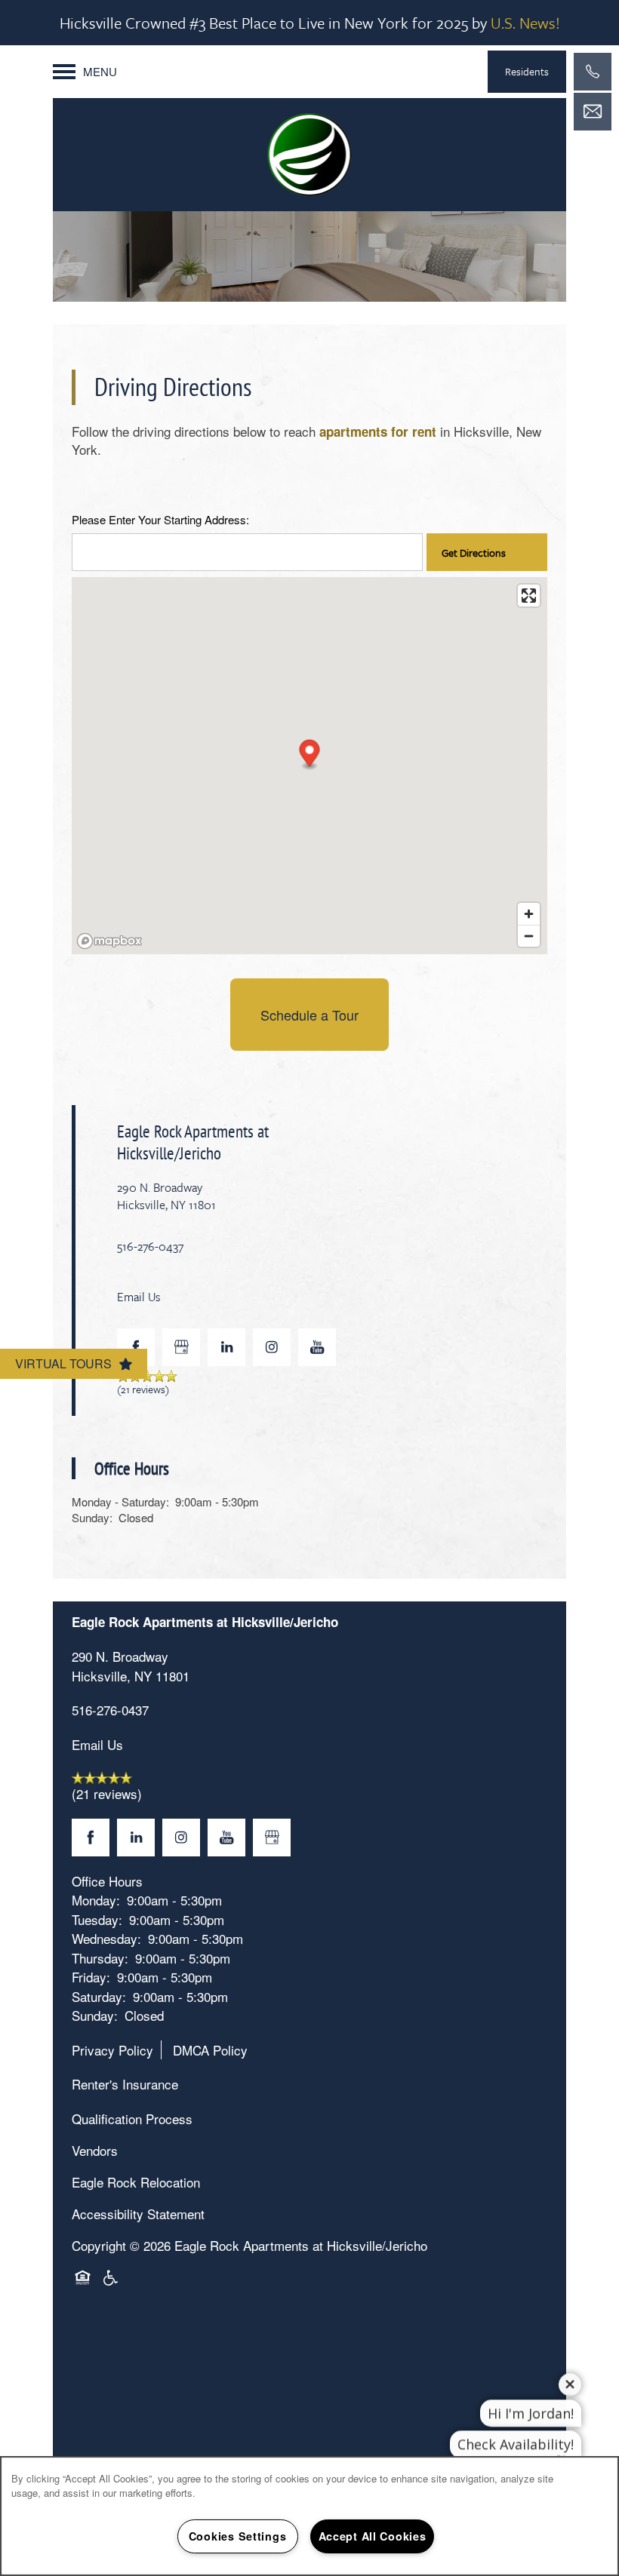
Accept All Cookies (373, 2536)
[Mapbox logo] (109, 941)
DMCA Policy (210, 2050)
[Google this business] (181, 1347)
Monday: (96, 1900)
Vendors (95, 2150)
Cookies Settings (238, 2536)
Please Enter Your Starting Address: (160, 520)
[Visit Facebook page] (136, 1347)
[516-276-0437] (593, 72)
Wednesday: (106, 1938)
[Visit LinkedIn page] (226, 1347)
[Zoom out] (529, 936)
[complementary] (559, 2453)
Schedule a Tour (309, 1015)
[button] (527, 72)
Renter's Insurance (125, 2084)
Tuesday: (97, 1919)
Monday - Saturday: (120, 1501)
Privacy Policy (112, 2050)
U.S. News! (525, 23)
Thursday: (100, 1958)
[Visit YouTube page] (317, 1347)
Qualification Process (132, 2119)
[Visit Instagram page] (272, 1347)
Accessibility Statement (138, 2214)
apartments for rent (378, 431)
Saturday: (99, 1996)
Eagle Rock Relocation (136, 2182)
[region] (309, 2516)
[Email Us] (593, 112)
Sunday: (92, 1517)
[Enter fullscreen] (529, 596)
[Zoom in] (529, 914)
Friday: (91, 1977)
